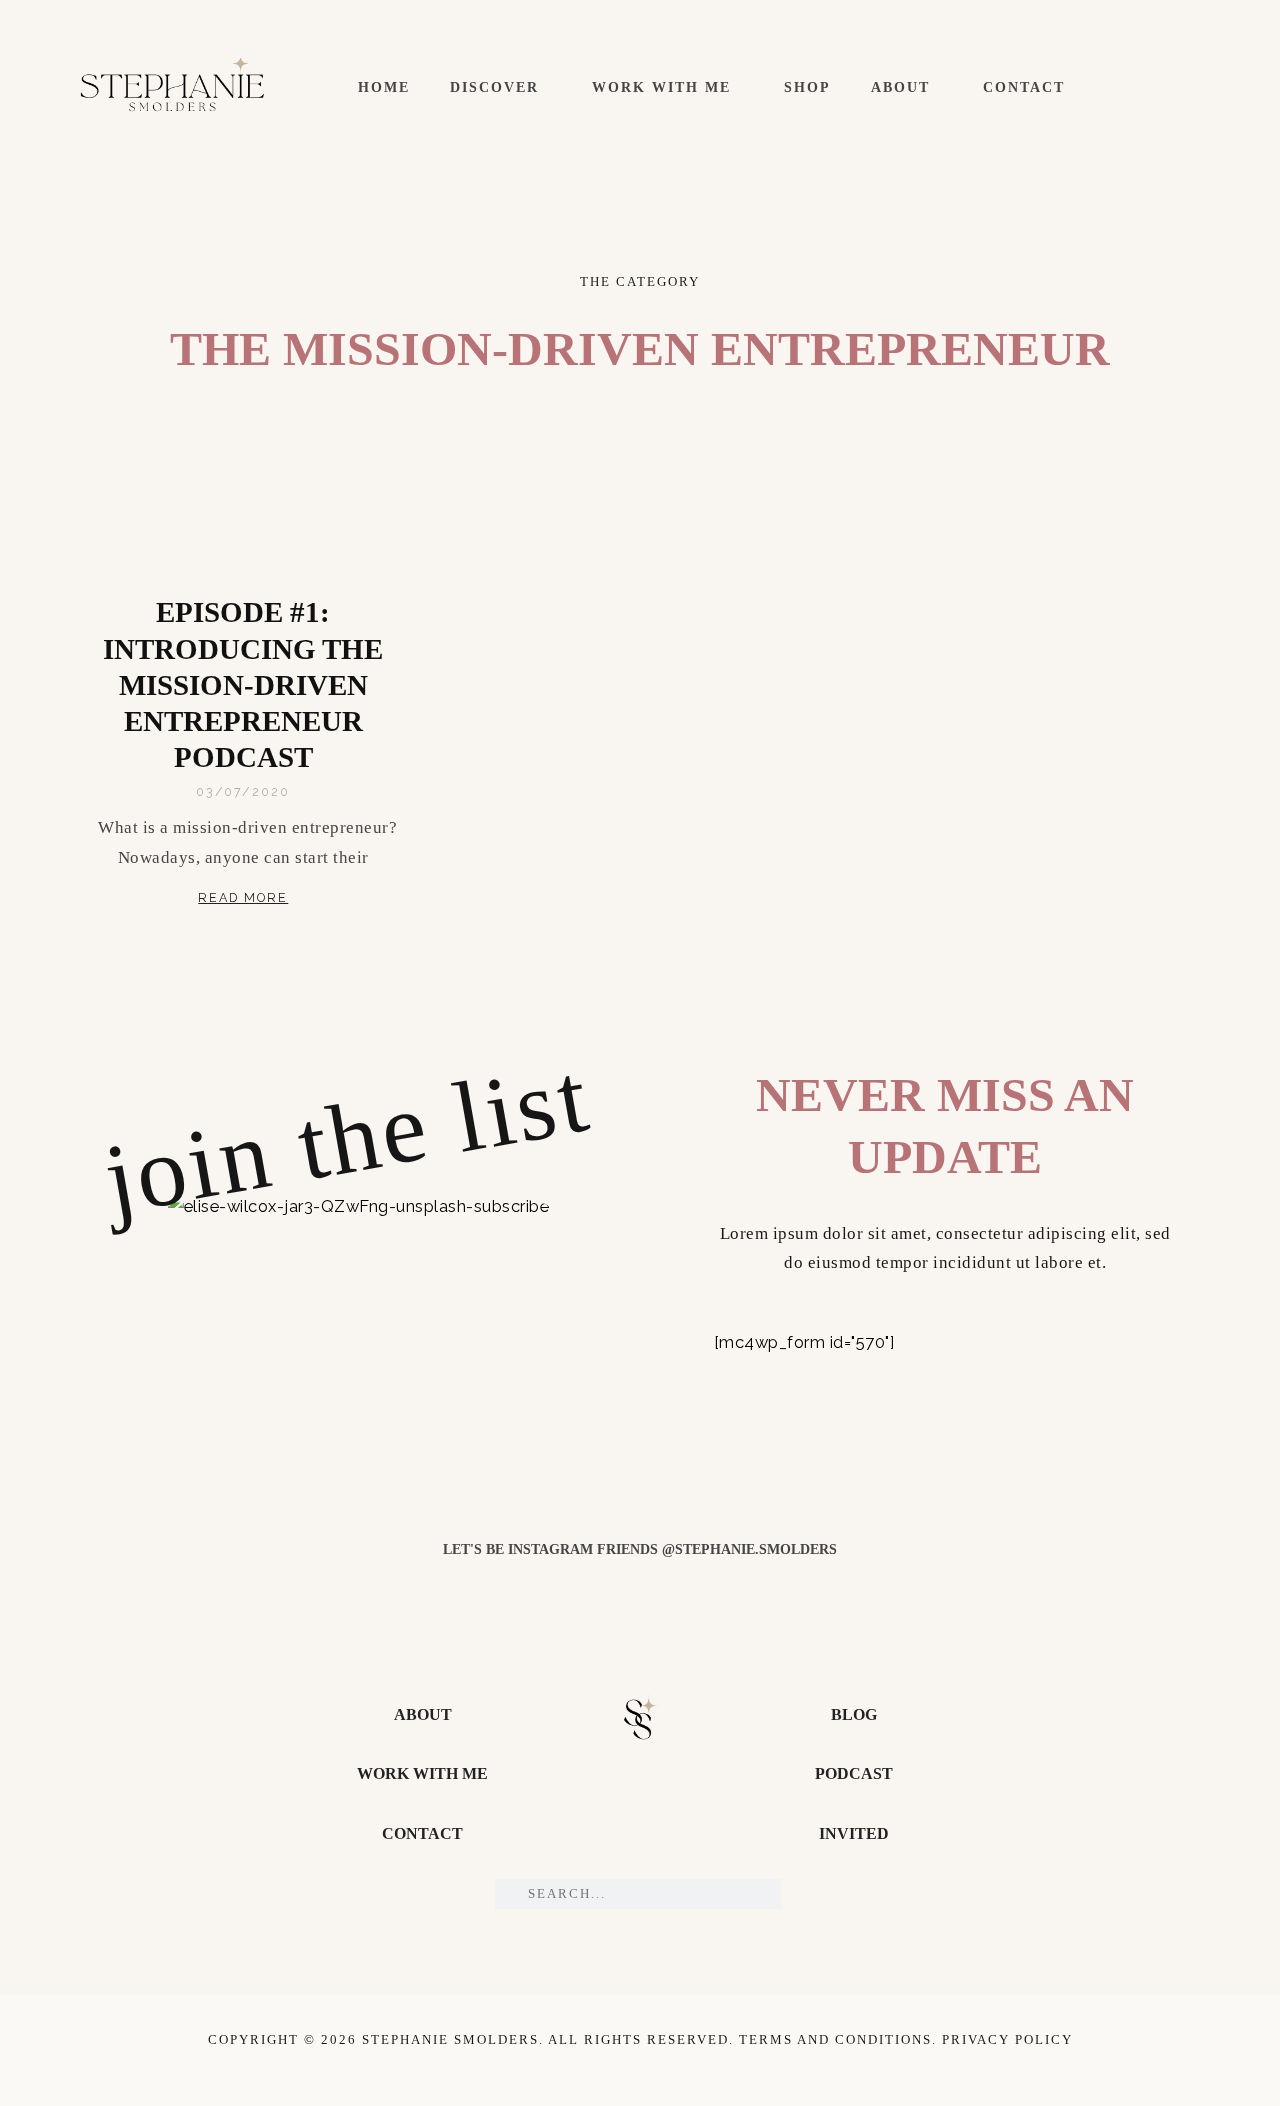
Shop (807, 88)
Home (384, 88)
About (900, 88)
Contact (1024, 88)
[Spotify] (1195, 87)
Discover (494, 88)
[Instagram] (1161, 87)
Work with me (661, 88)
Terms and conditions (835, 2040)
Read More (243, 897)
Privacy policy (1007, 2040)
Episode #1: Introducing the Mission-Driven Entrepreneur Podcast (243, 684)
